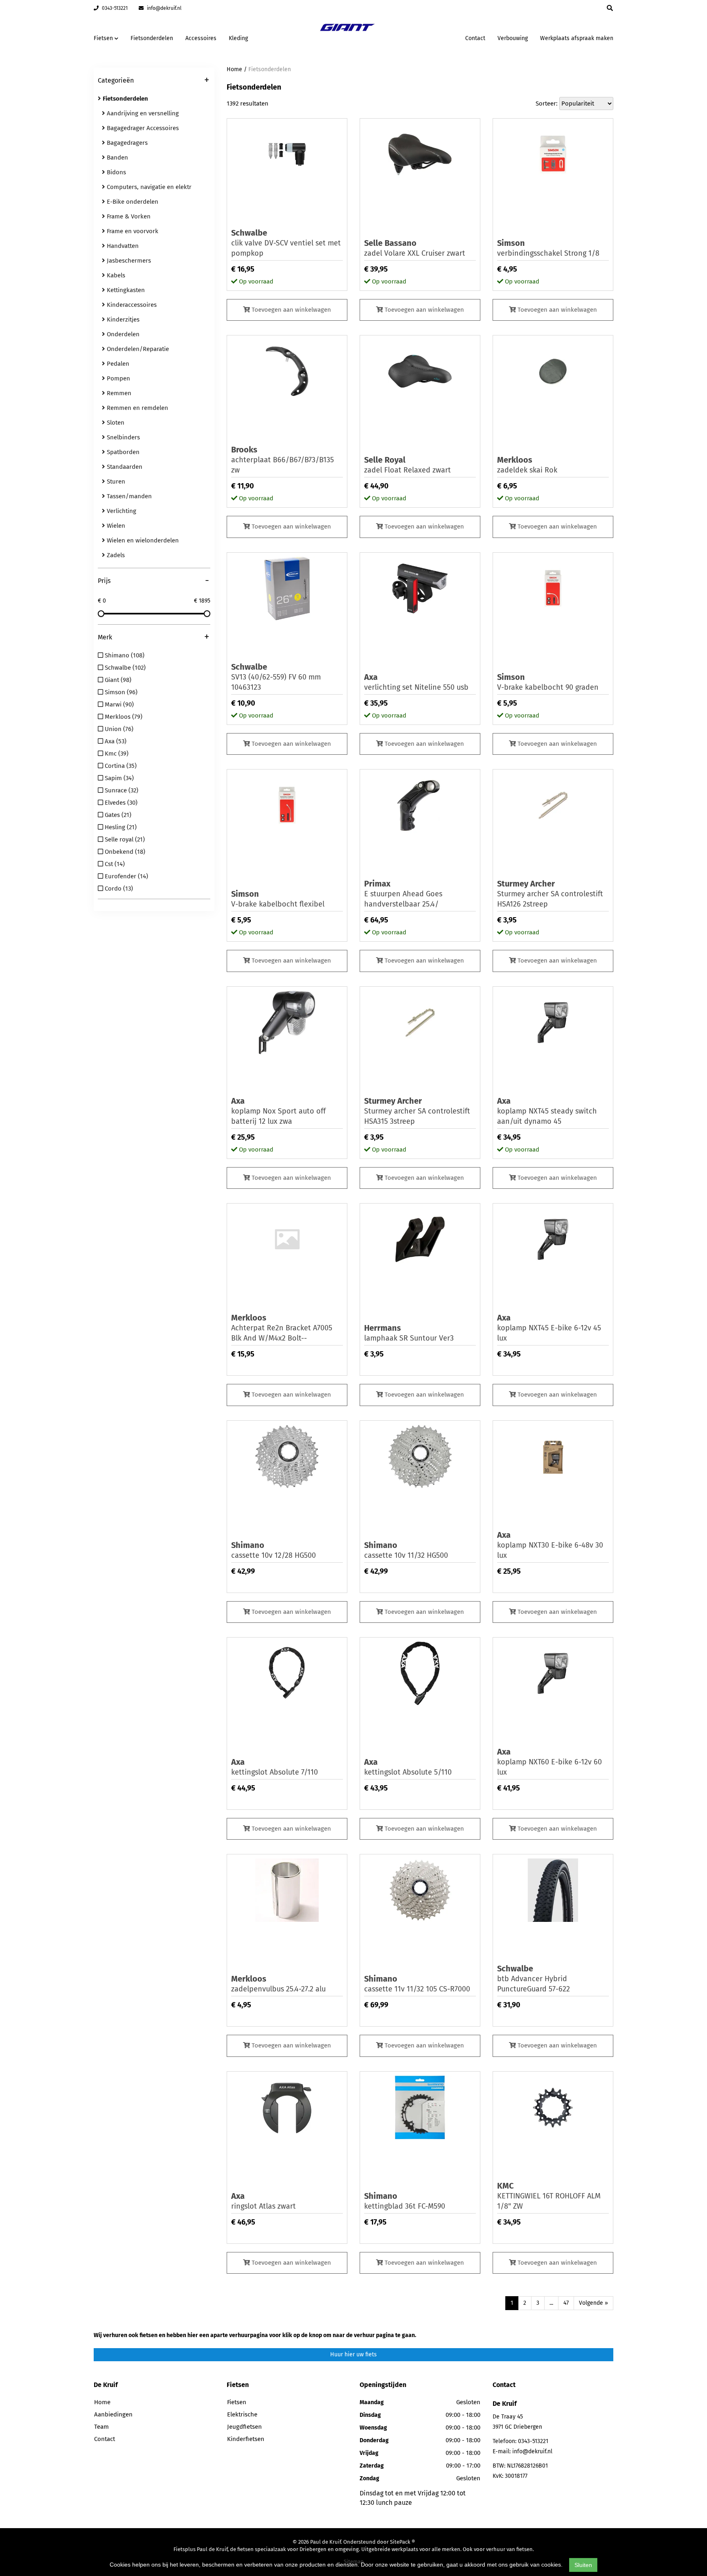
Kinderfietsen (246, 2439)
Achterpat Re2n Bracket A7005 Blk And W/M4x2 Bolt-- (282, 1328)
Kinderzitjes (122, 319)
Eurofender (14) (126, 876)
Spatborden (122, 452)
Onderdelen (122, 334)
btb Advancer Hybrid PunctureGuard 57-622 (534, 1979)
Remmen (118, 393)
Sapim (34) (118, 778)
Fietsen (237, 2402)
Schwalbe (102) (124, 668)
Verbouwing (513, 38)
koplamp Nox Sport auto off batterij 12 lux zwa (278, 1111)
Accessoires (201, 38)
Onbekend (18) (124, 852)
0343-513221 (114, 8)
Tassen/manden (128, 496)
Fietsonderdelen (152, 38)
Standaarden (124, 467)
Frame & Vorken (128, 216)
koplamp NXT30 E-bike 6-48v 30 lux (550, 1545)
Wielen (115, 526)
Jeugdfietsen (244, 2427)
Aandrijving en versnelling (142, 113)
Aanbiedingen (433, 37)
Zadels (115, 555)
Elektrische (242, 2414)
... (551, 2303)
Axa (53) (115, 741)
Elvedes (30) (120, 803)
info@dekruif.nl (164, 8)
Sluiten (583, 2565)
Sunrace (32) (121, 790)
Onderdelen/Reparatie (137, 349)
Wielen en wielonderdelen (142, 540)
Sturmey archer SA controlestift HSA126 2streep (550, 894)
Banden (117, 157)
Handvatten (122, 246)
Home (234, 69)
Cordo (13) (118, 889)
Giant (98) (117, 680)
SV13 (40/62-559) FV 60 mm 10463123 (276, 677)
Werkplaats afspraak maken (577, 38)
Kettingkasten (125, 290)
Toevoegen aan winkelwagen (290, 310)
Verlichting (121, 511)
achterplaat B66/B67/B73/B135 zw (283, 460)
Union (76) (118, 729)
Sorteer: (547, 103)
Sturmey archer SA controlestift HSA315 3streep (417, 1111)
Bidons (116, 172)
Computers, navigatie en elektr (148, 187)
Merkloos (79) (123, 717)
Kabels (115, 275)
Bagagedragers (126, 143)
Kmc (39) (116, 754)
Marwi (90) (118, 704)
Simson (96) (120, 692)
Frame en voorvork (132, 231)
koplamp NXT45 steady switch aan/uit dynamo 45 (547, 1111)
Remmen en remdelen (137, 408)
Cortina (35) (120, 766)
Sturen (115, 481)
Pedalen (117, 364)
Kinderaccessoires (131, 305)
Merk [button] (153, 638)
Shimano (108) (124, 655)
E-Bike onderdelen (132, 202)
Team (101, 2427)
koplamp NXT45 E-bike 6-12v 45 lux (549, 1328)
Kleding (238, 38)
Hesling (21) (120, 827)
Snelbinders (123, 437)
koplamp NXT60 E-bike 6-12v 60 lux (549, 1762)
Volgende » (593, 2303)
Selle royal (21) (124, 839)
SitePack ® (402, 2542)
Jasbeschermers (128, 261)
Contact (475, 38)
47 (566, 2303)
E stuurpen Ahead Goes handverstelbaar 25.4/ (403, 894)
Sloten (115, 423)
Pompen (118, 378)
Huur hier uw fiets (353, 2354)
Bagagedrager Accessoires (142, 128)
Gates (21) (117, 815)
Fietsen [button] (104, 38)
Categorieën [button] (153, 81)
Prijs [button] (153, 581)
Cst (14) (114, 864)
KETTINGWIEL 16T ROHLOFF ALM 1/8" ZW (549, 2196)
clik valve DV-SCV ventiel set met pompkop (286, 243)
